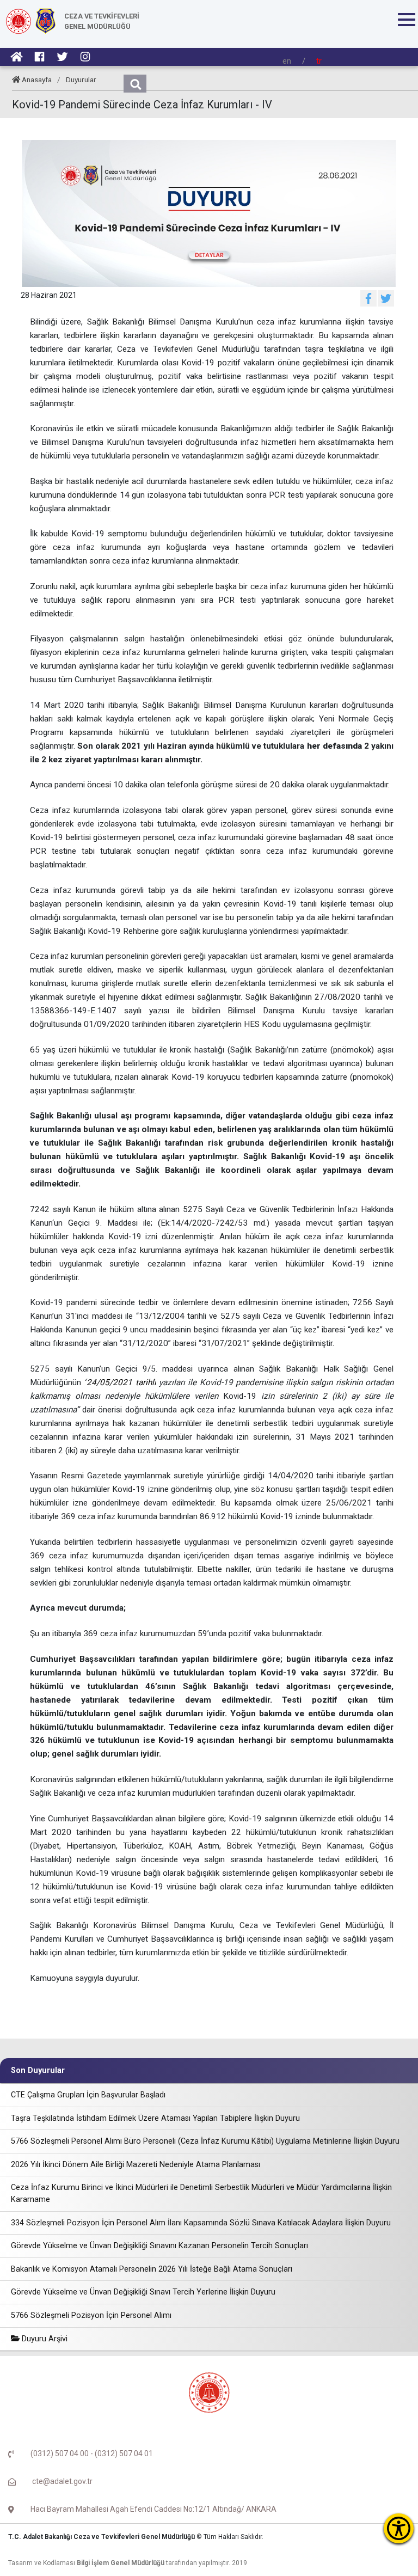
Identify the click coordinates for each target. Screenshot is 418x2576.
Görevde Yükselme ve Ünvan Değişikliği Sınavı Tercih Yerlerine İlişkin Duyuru (143, 2292)
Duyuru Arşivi (44, 2339)
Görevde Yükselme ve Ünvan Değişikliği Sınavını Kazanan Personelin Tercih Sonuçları (159, 2246)
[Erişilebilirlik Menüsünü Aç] (399, 2528)
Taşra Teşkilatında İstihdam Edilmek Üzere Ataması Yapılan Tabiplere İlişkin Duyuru (155, 2118)
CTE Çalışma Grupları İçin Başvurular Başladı (88, 2095)
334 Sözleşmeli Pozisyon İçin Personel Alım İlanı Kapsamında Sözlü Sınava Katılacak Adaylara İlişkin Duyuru (201, 2223)
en (287, 61)
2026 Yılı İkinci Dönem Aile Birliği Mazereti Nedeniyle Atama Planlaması (136, 2165)
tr (319, 61)
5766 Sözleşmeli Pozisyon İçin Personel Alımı (91, 2315)
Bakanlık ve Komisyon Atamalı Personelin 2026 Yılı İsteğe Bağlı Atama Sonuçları (152, 2269)
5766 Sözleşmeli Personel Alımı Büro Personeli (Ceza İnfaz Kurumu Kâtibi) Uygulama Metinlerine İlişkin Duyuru (205, 2141)
